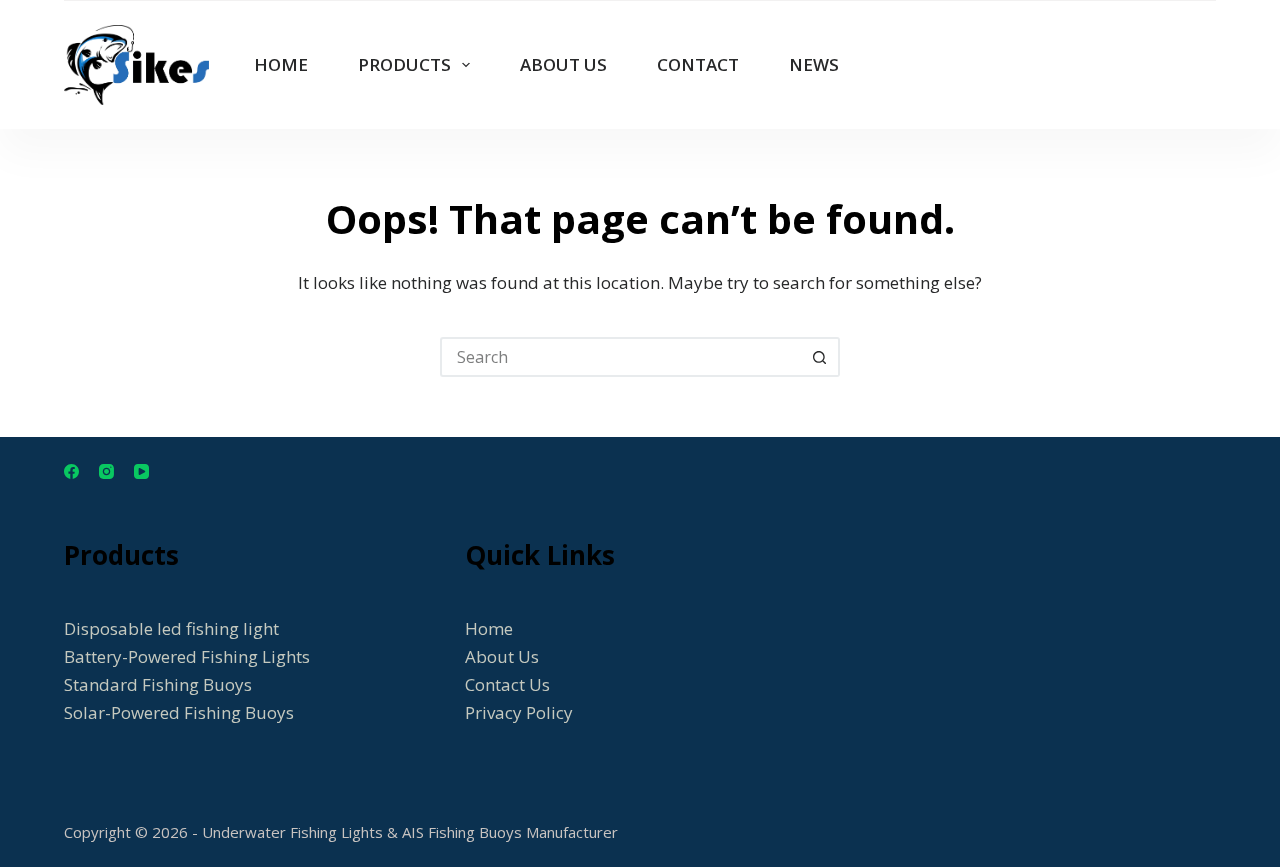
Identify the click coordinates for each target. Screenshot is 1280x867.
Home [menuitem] (281, 64)
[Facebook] (71, 471)
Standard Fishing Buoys (158, 684)
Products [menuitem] (404, 64)
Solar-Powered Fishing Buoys (179, 712)
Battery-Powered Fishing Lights (187, 656)
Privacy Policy (519, 712)
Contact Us (507, 684)
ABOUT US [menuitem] (563, 64)
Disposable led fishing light (171, 628)
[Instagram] (106, 471)
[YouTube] (141, 471)
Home (489, 628)
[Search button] (820, 357)
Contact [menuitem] (698, 64)
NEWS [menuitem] (814, 64)
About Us (502, 656)
